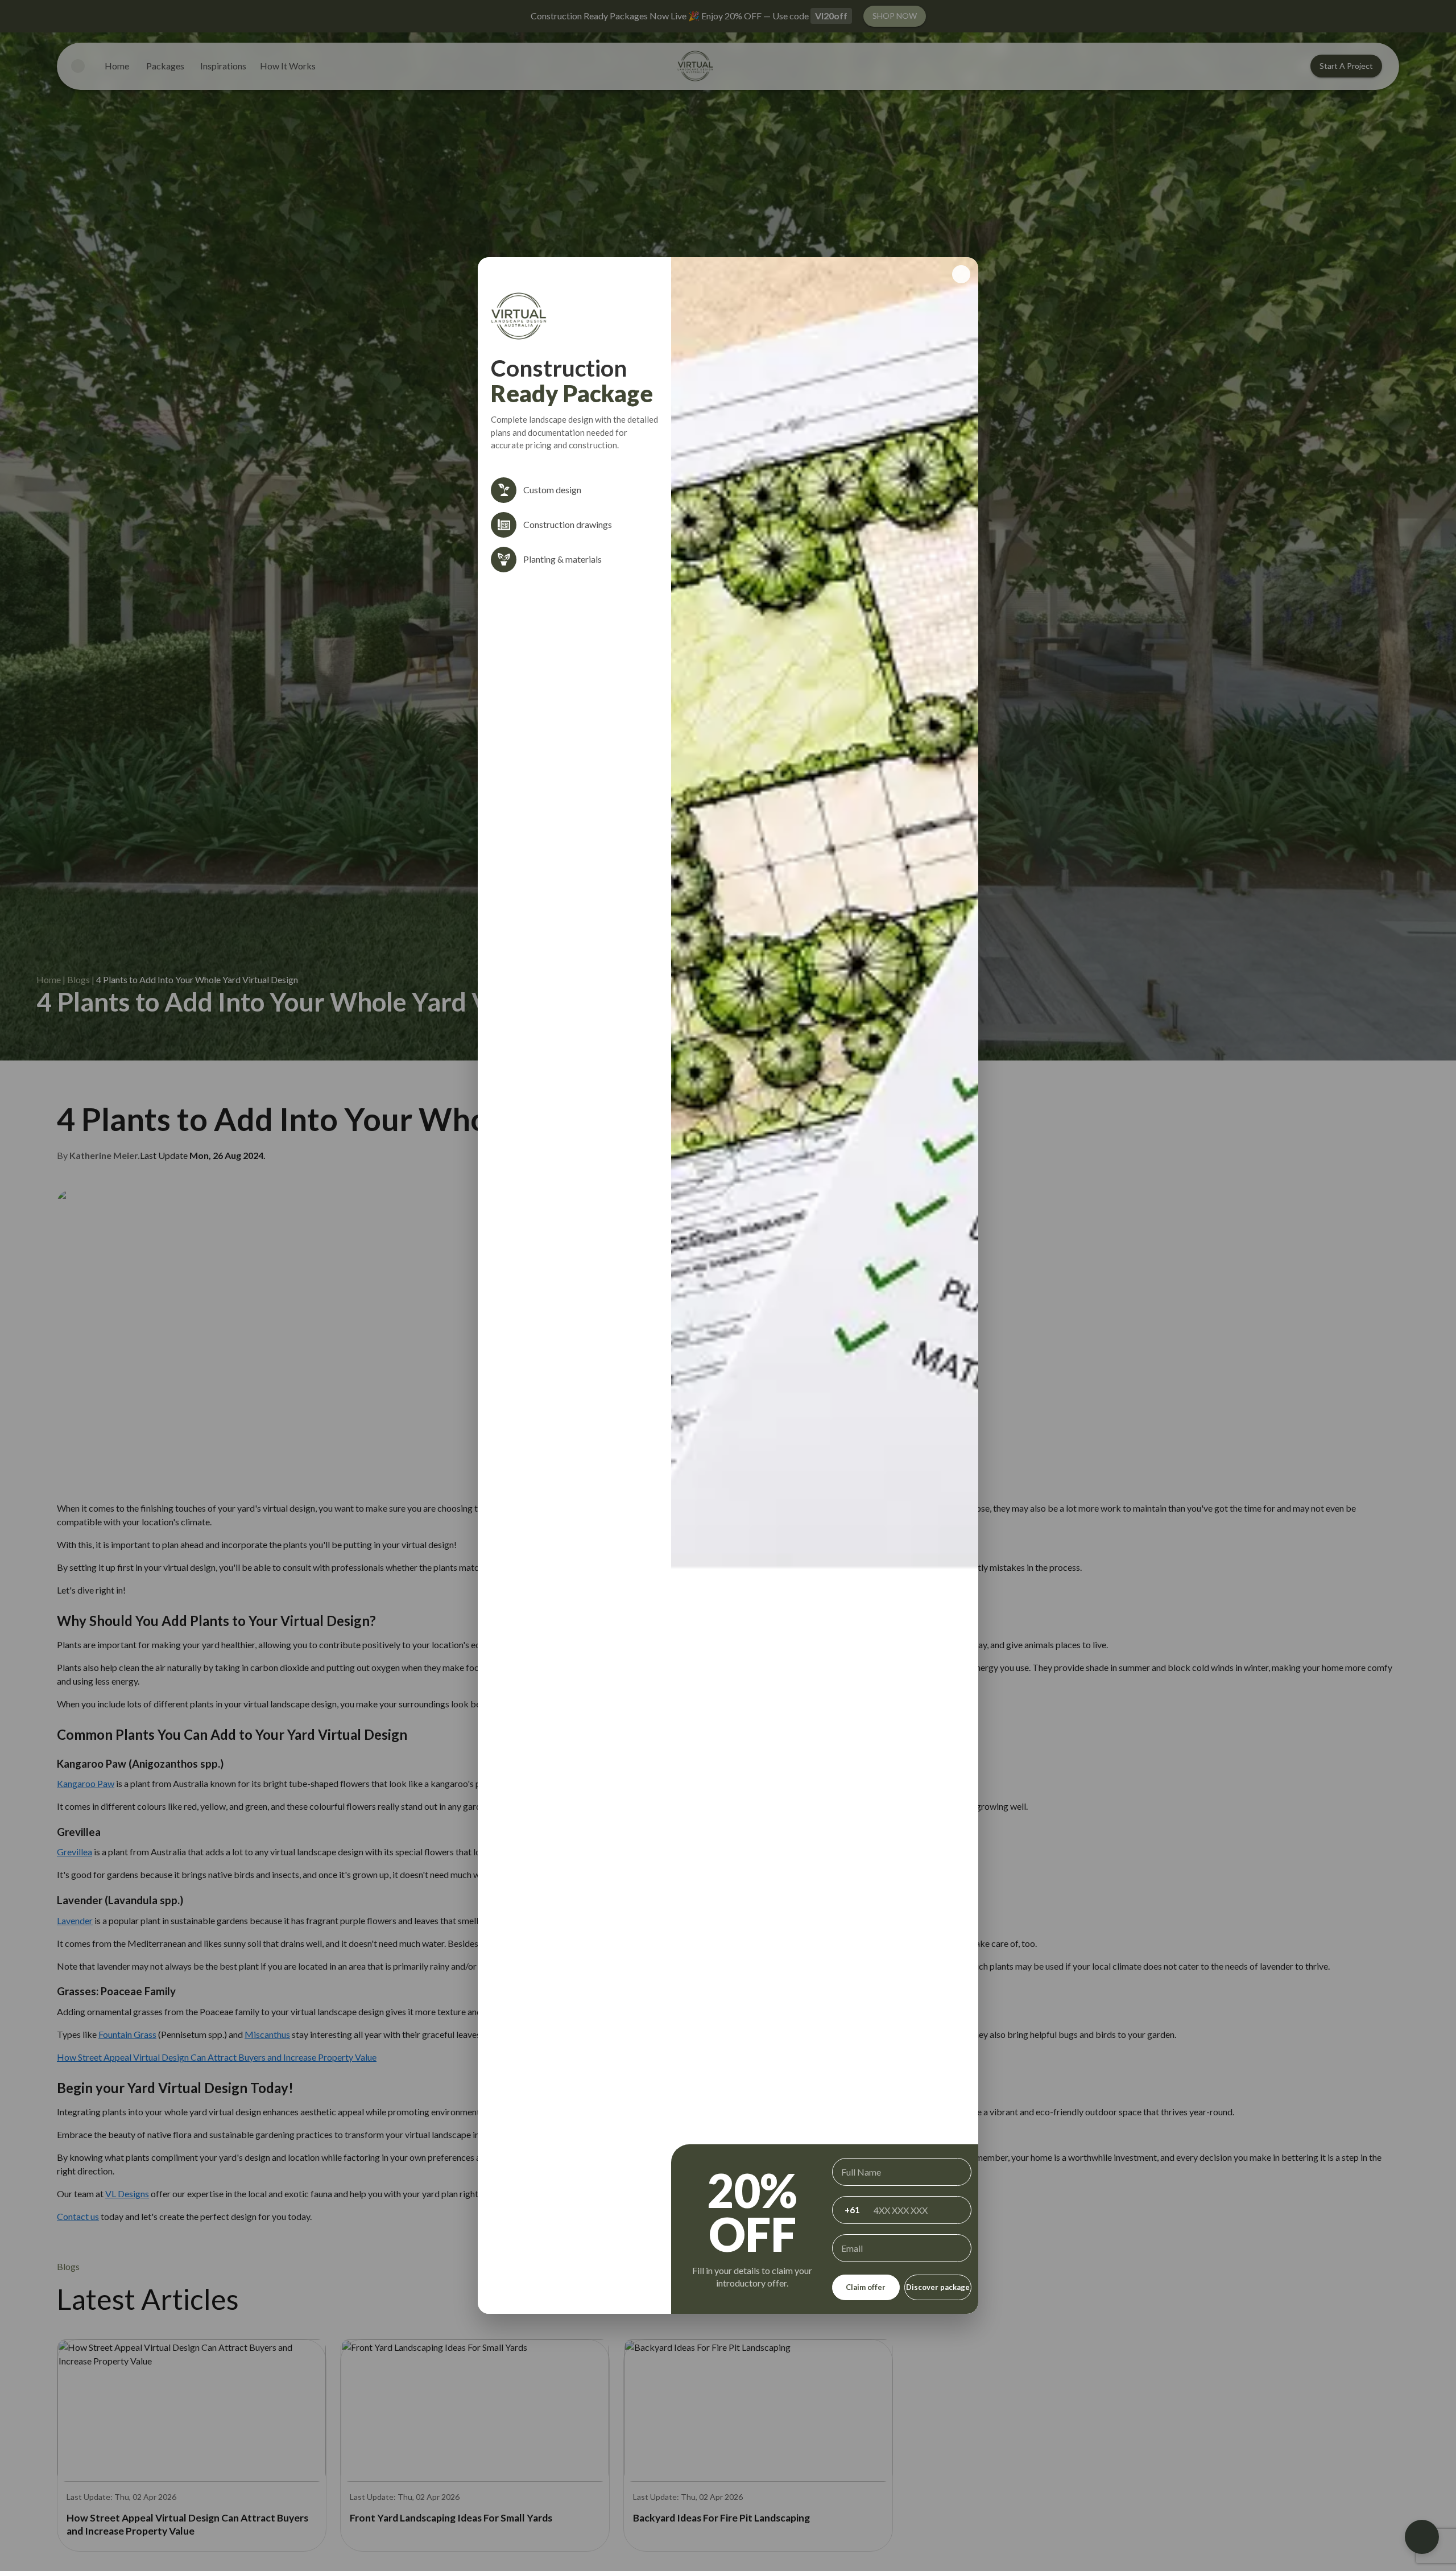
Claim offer (866, 2287)
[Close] (961, 274)
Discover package (938, 2287)
